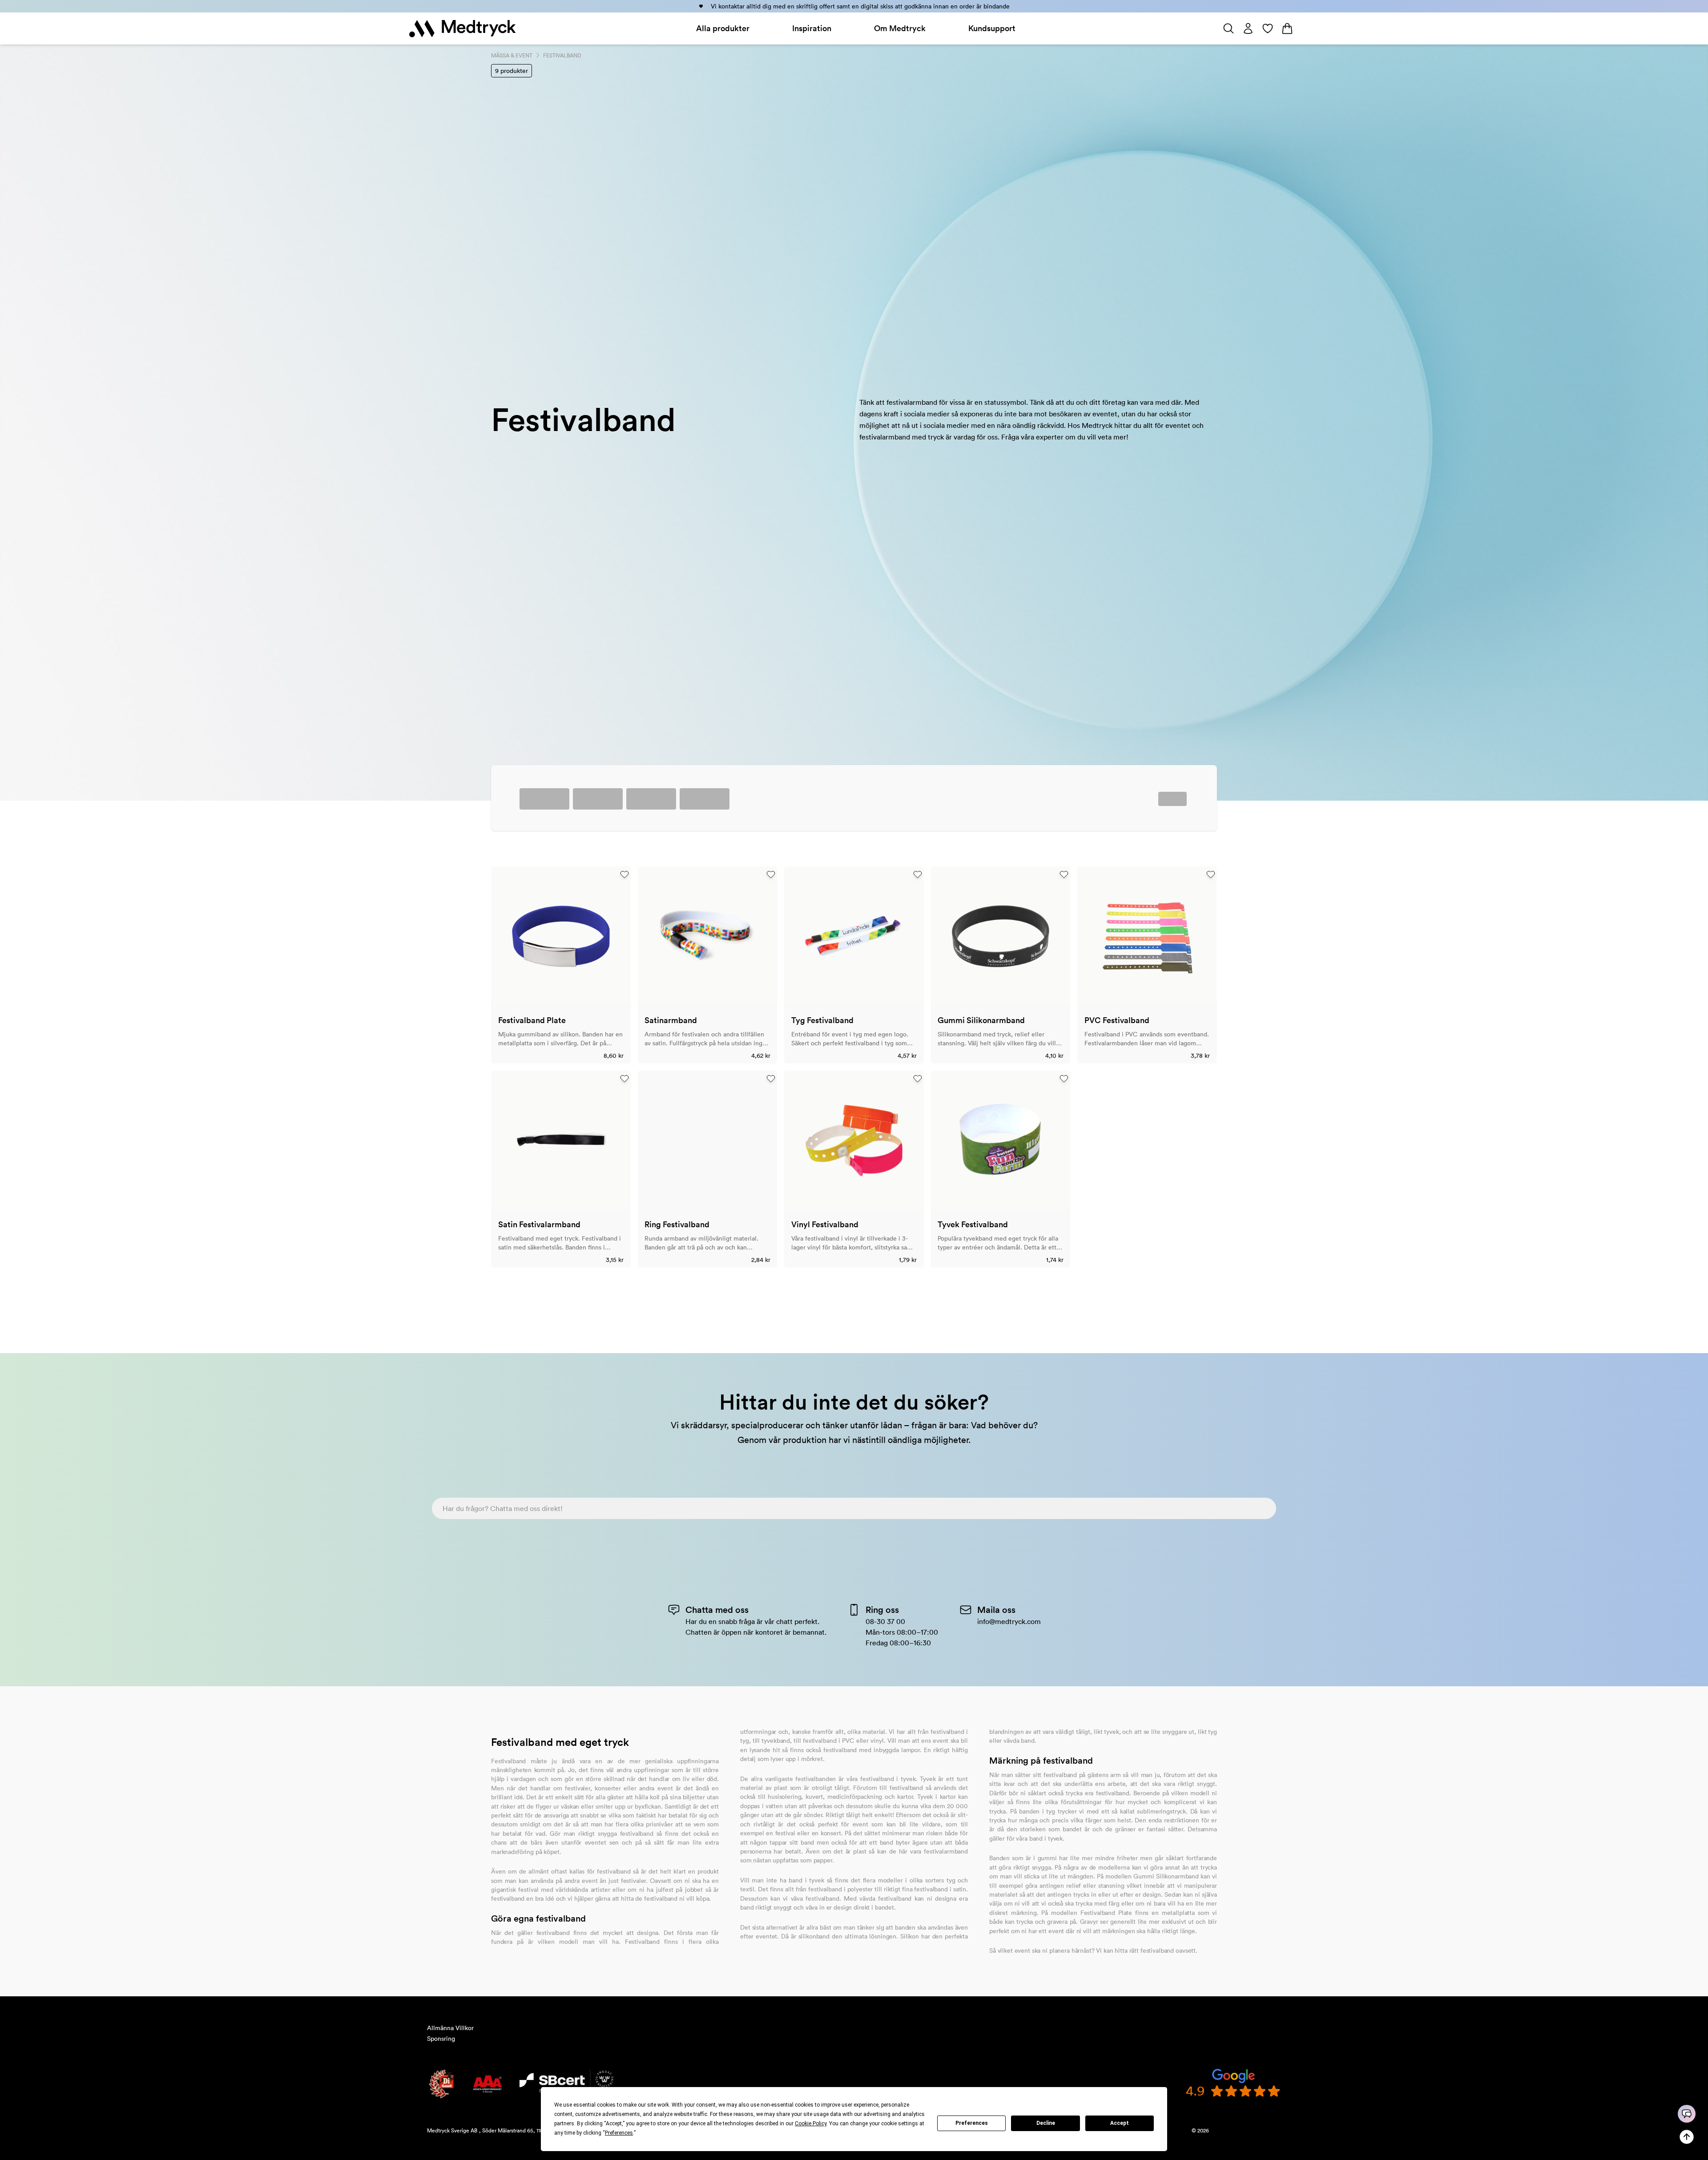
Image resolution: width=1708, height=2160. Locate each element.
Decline (1046, 2123)
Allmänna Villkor (450, 2028)
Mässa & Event (512, 55)
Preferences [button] (619, 2133)
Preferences (972, 2123)
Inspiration (812, 28)
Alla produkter (723, 28)
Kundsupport (992, 28)
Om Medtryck (900, 28)
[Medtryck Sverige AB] (463, 28)
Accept (1120, 2123)
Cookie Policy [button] (811, 2124)
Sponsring (441, 2039)
